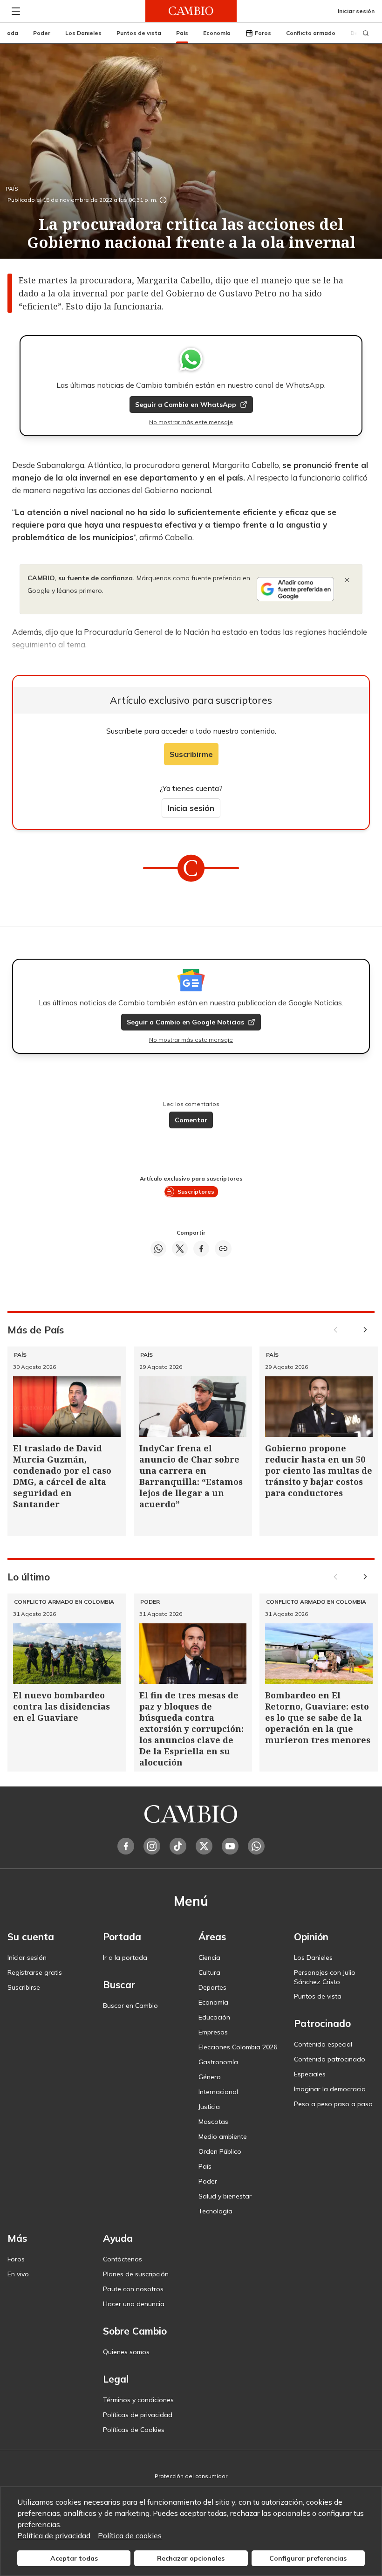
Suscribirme (191, 754)
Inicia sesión (191, 808)
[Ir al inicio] (191, 11)
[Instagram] (152, 1846)
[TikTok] (178, 1846)
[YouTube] (230, 1846)
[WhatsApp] (256, 1846)
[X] (204, 1846)
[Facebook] (126, 1846)
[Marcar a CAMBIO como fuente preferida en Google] (295, 589)
